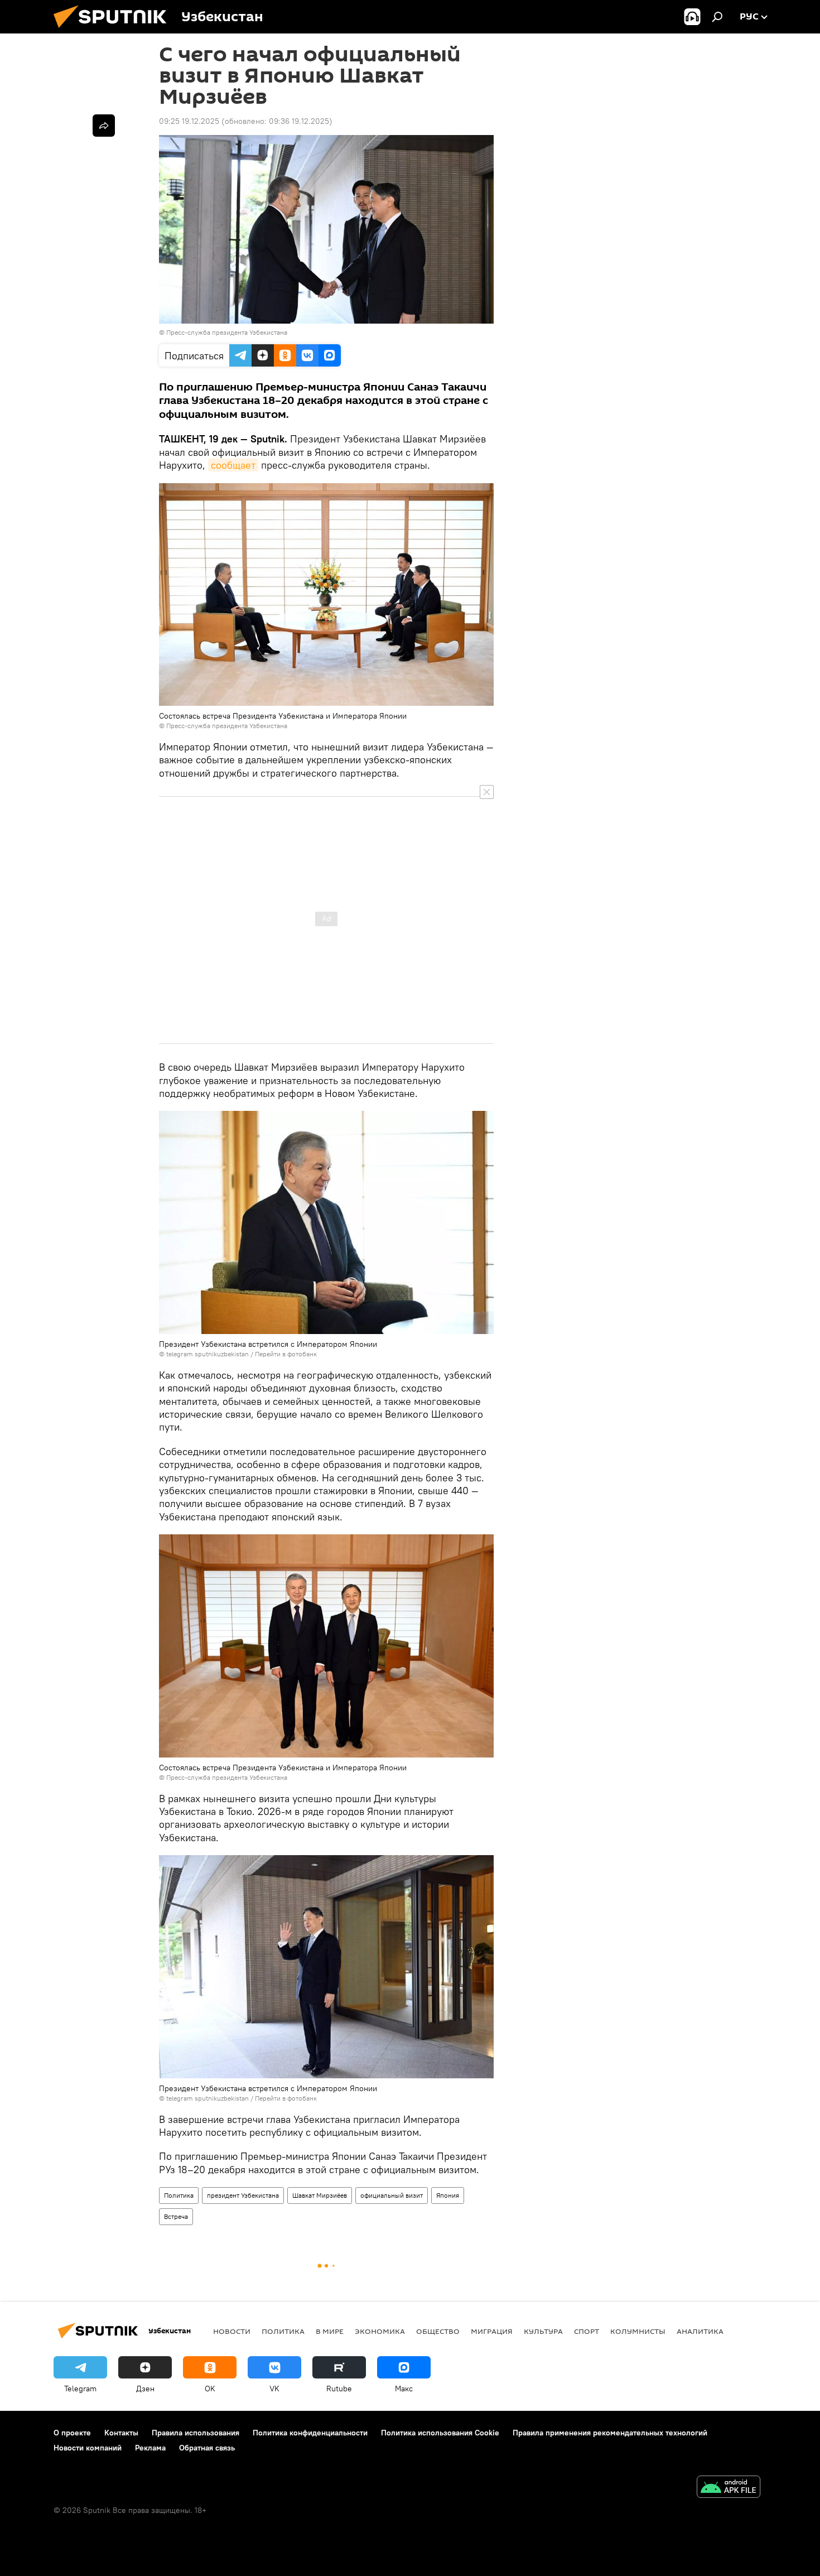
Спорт (587, 2331)
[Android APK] (729, 2488)
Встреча (176, 2216)
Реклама (150, 2448)
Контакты (121, 2433)
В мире (330, 2331)
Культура (543, 2331)
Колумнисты (638, 2331)
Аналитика (700, 2331)
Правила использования (196, 2433)
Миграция (492, 2331)
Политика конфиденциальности (310, 2433)
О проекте (72, 2433)
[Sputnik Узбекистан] (114, 31)
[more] (104, 126)
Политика (179, 2195)
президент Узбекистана (243, 2195)
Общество (438, 2331)
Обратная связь (207, 2448)
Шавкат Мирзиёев (320, 2195)
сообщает (233, 465)
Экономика (380, 2331)
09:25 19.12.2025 (189, 121)
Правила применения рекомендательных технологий (610, 2433)
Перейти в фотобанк (286, 1354)
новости (232, 2331)
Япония (448, 2195)
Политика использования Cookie (440, 2433)
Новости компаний (88, 2448)
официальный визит (392, 2195)
